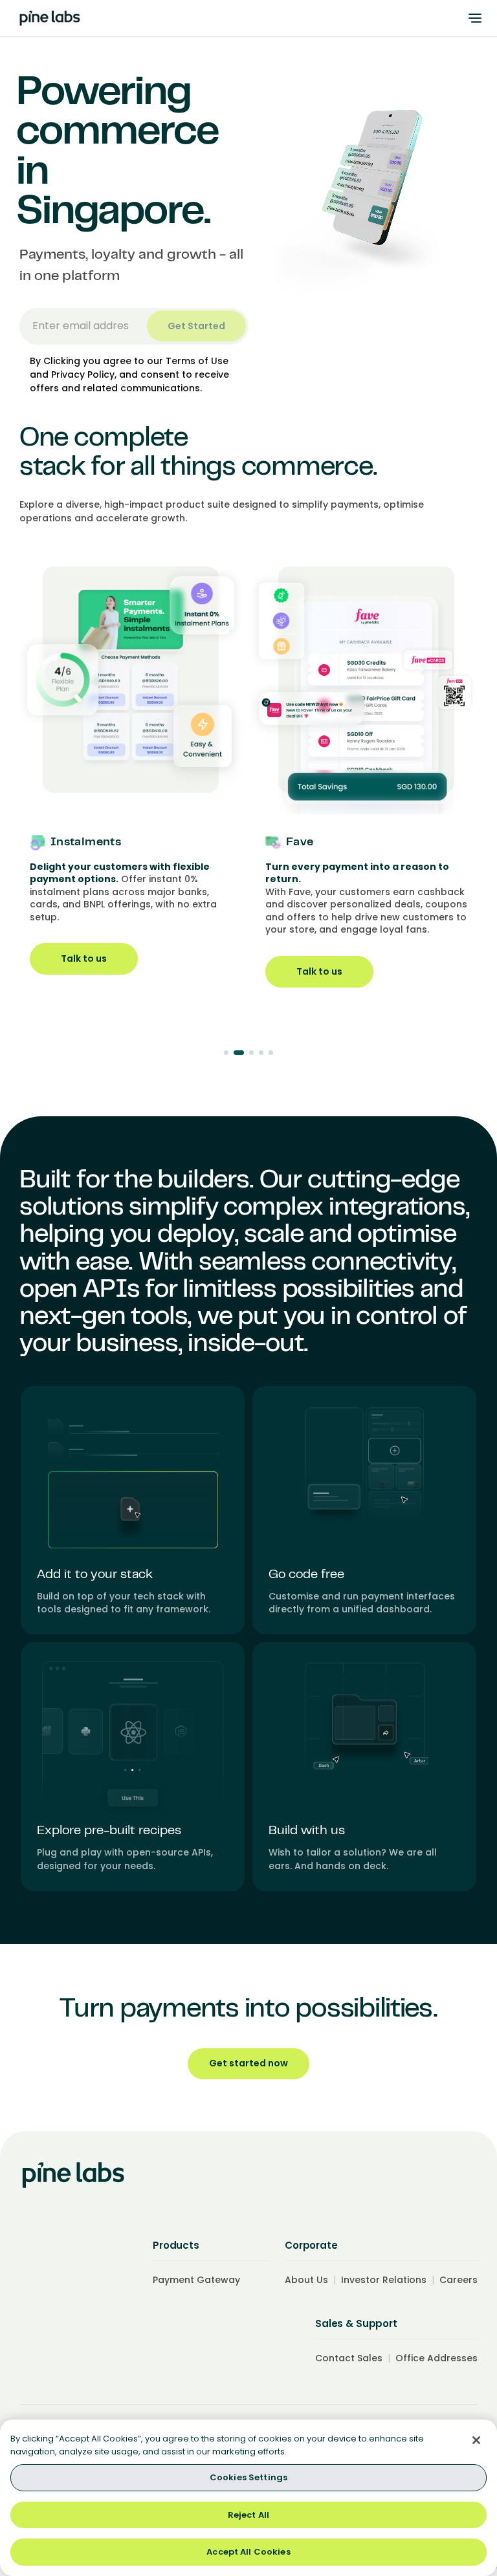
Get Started (196, 326)
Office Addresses (436, 2358)
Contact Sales (349, 2358)
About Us (306, 2280)
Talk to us (117, 971)
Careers (458, 2280)
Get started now (248, 2063)
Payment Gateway (196, 2280)
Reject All (248, 2515)
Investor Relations (384, 2280)
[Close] (476, 2440)
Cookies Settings (248, 2477)
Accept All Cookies (248, 2552)
